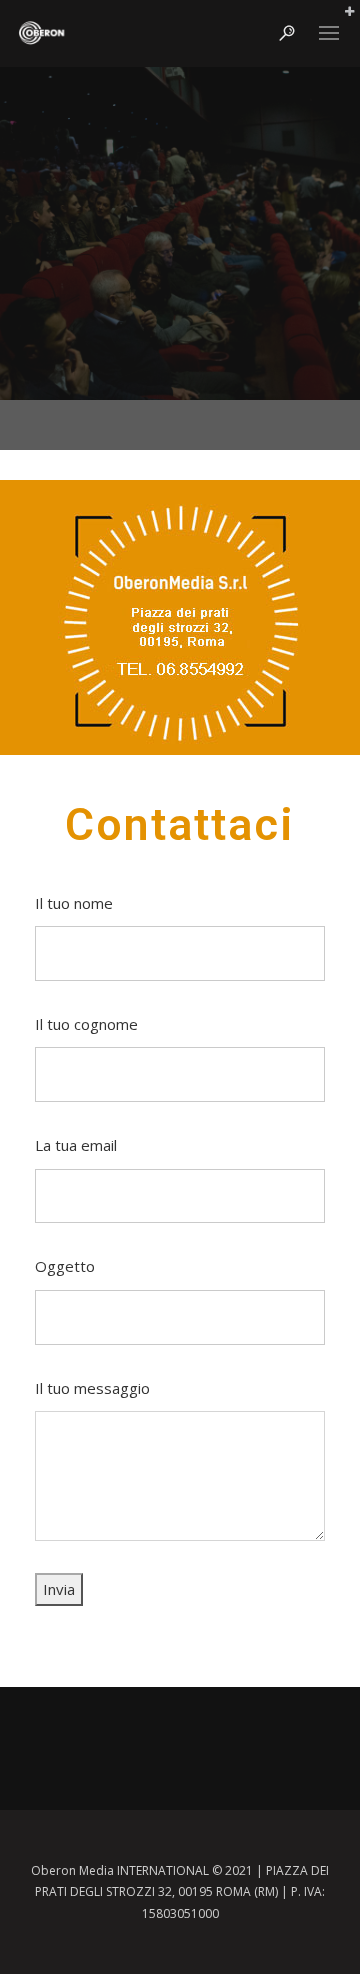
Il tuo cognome (86, 1024)
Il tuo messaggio (92, 1388)
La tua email (76, 1145)
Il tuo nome (74, 903)
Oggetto (65, 1266)
